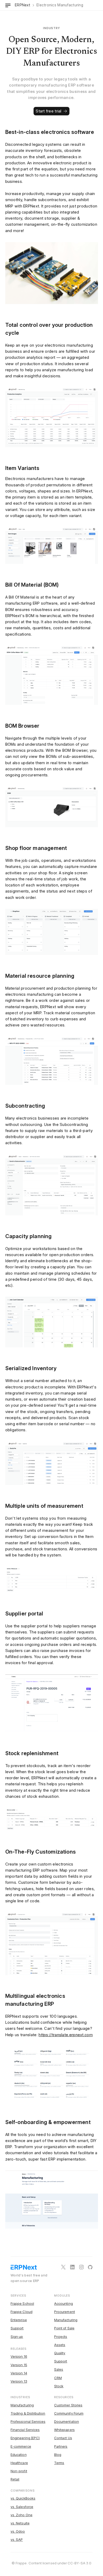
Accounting (64, 2303)
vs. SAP (17, 2539)
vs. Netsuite (20, 2523)
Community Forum (69, 2413)
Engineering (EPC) (25, 2438)
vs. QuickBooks (23, 2498)
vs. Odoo (18, 2531)
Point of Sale (64, 2328)
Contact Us (63, 2438)
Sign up (17, 2337)
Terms (59, 2463)
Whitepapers (64, 2430)
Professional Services (28, 2421)
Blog (58, 2455)
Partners (61, 2446)
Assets (60, 2345)
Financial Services (25, 2430)
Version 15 (19, 2365)
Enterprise (19, 2320)
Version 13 (19, 2381)
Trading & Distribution (28, 2413)
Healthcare (19, 2463)
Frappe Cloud (22, 2312)
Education (19, 2455)
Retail (15, 2479)
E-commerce (21, 2446)
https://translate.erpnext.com (66, 2035)
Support (17, 2328)
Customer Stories (68, 2405)
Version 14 (19, 2373)
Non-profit (19, 2471)
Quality (60, 2353)
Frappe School (22, 2303)
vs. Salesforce (22, 2507)
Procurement (65, 2312)
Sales (59, 2369)
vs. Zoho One (22, 2515)
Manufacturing (66, 2320)
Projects (61, 2337)
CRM (58, 2378)
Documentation (67, 2421)
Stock (59, 2386)
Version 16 (19, 2356)
